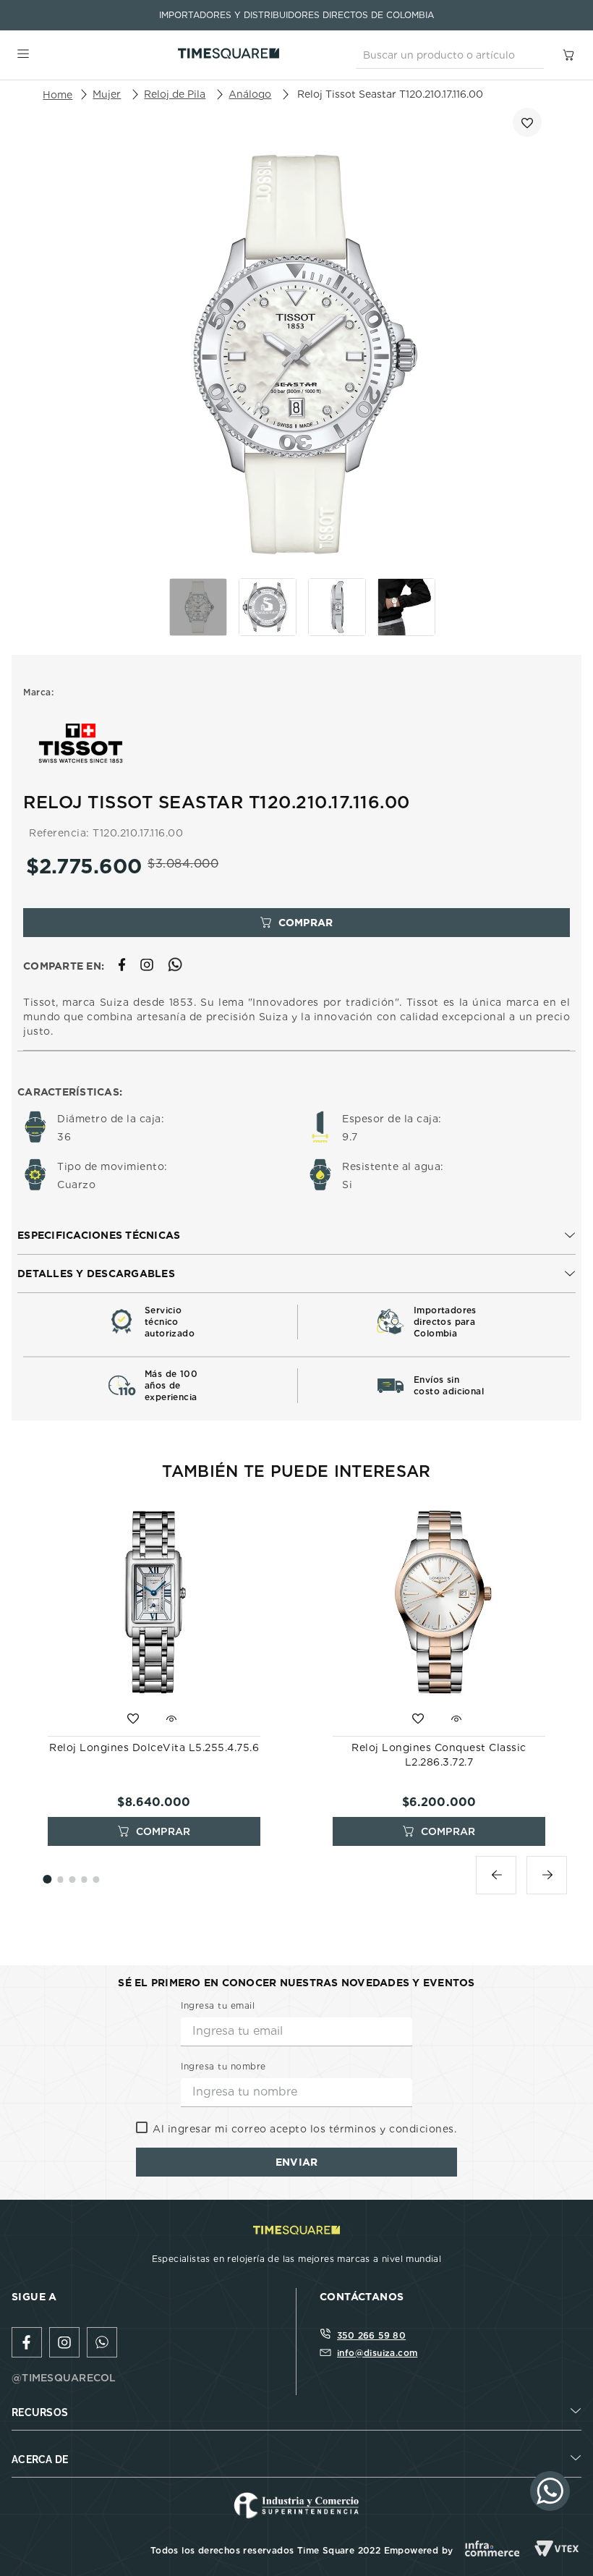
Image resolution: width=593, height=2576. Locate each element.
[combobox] (450, 55)
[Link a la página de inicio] (57, 95)
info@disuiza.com (377, 2353)
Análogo (250, 94)
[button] (296, 1236)
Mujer (107, 94)
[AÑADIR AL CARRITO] (296, 923)
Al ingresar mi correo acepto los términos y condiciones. (304, 2129)
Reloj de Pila (175, 94)
